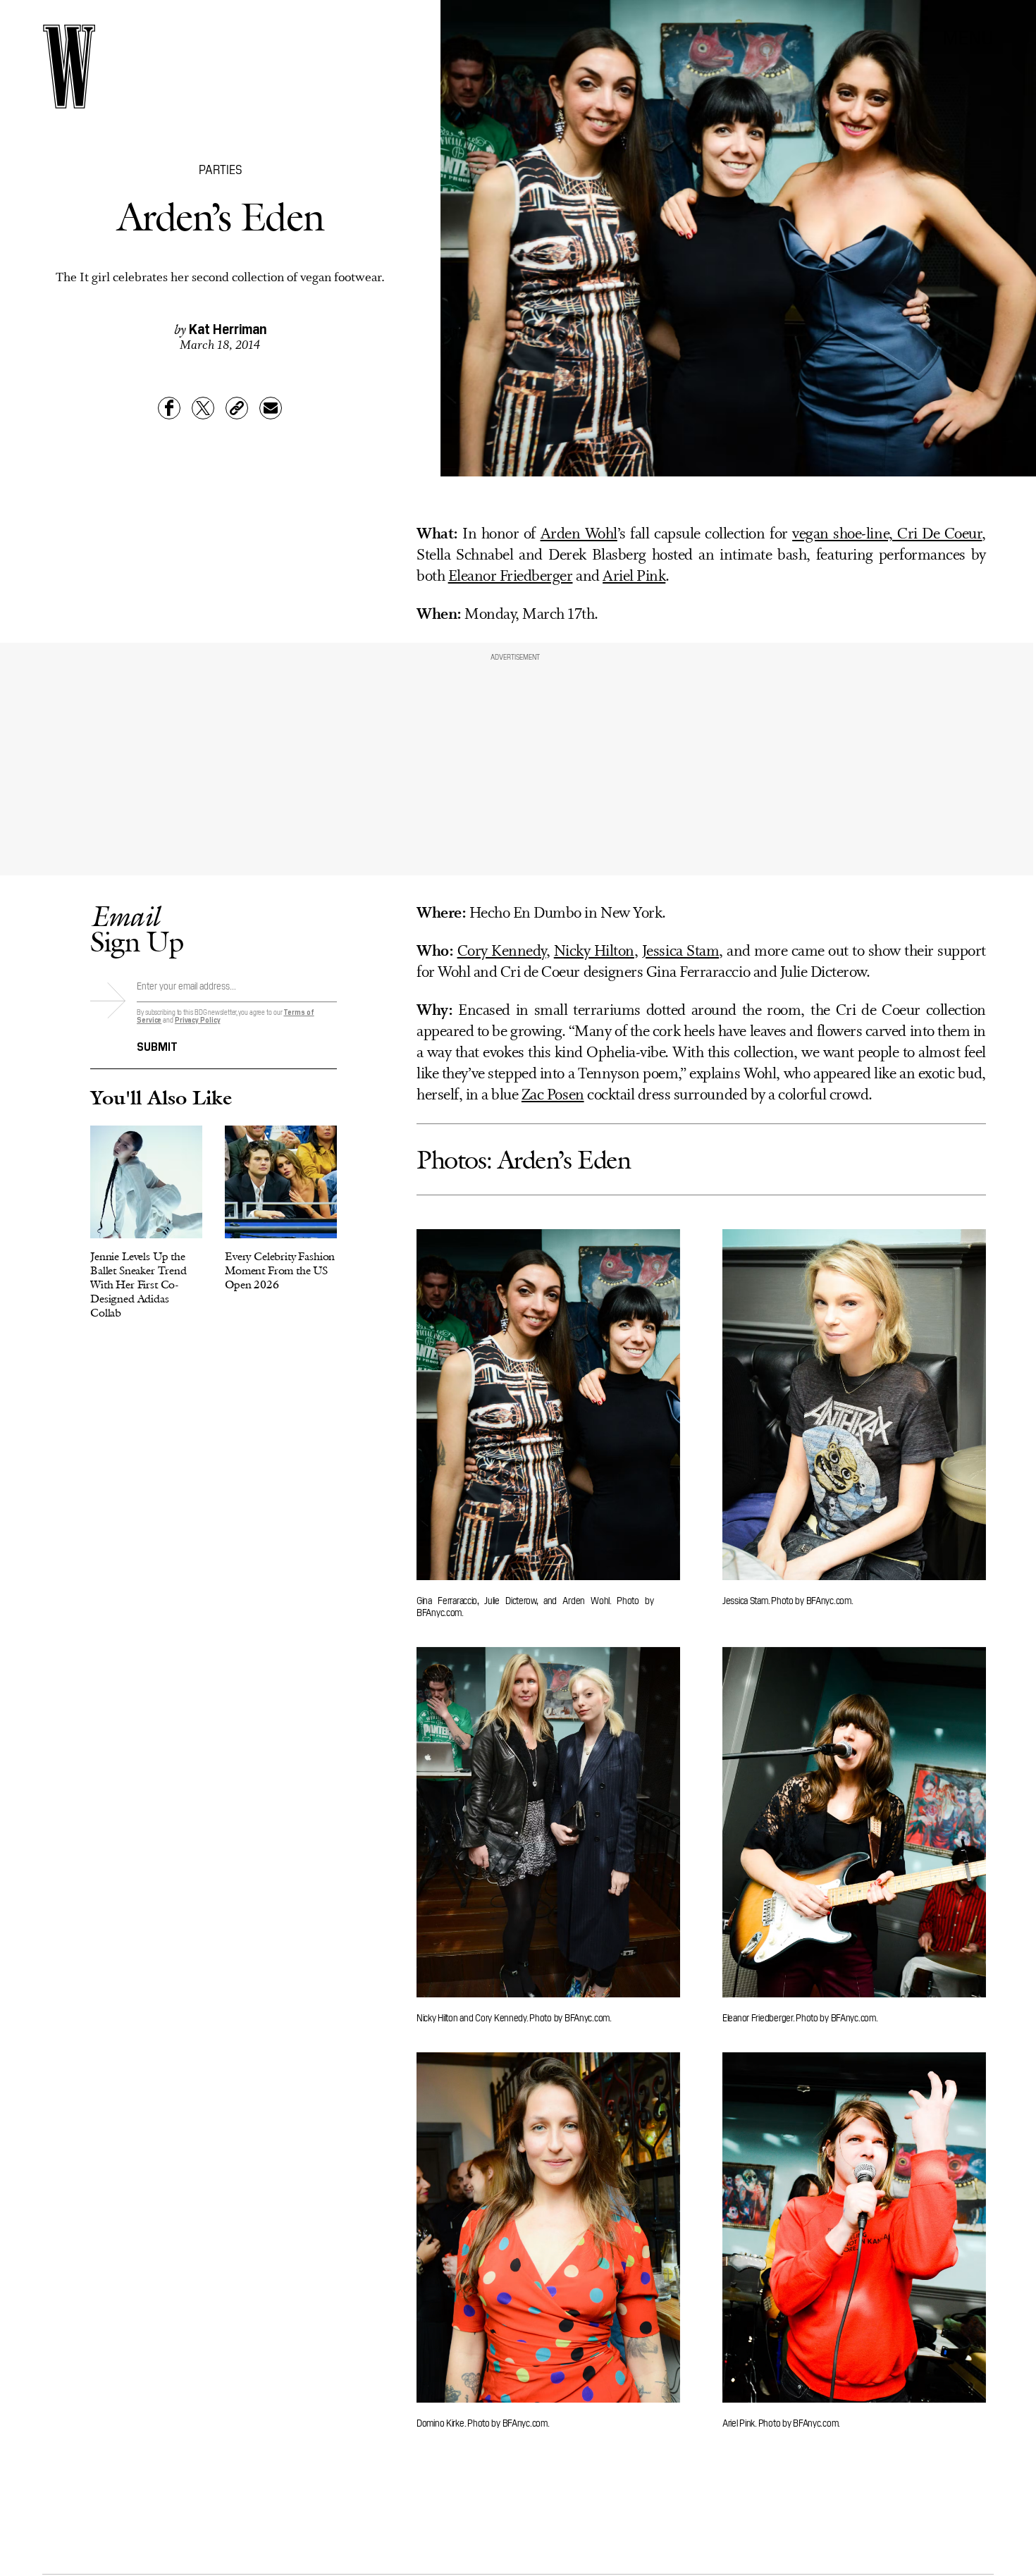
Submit (157, 1045)
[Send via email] (271, 408)
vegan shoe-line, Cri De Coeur (887, 535)
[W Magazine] (69, 67)
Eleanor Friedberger (511, 577)
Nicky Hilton (594, 952)
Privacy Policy (198, 1019)
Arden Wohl (579, 535)
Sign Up (137, 929)
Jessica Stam (680, 952)
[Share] (169, 408)
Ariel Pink (634, 577)
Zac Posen (553, 1096)
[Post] (203, 408)
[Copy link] (237, 408)
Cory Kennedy (502, 952)
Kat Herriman (228, 328)
